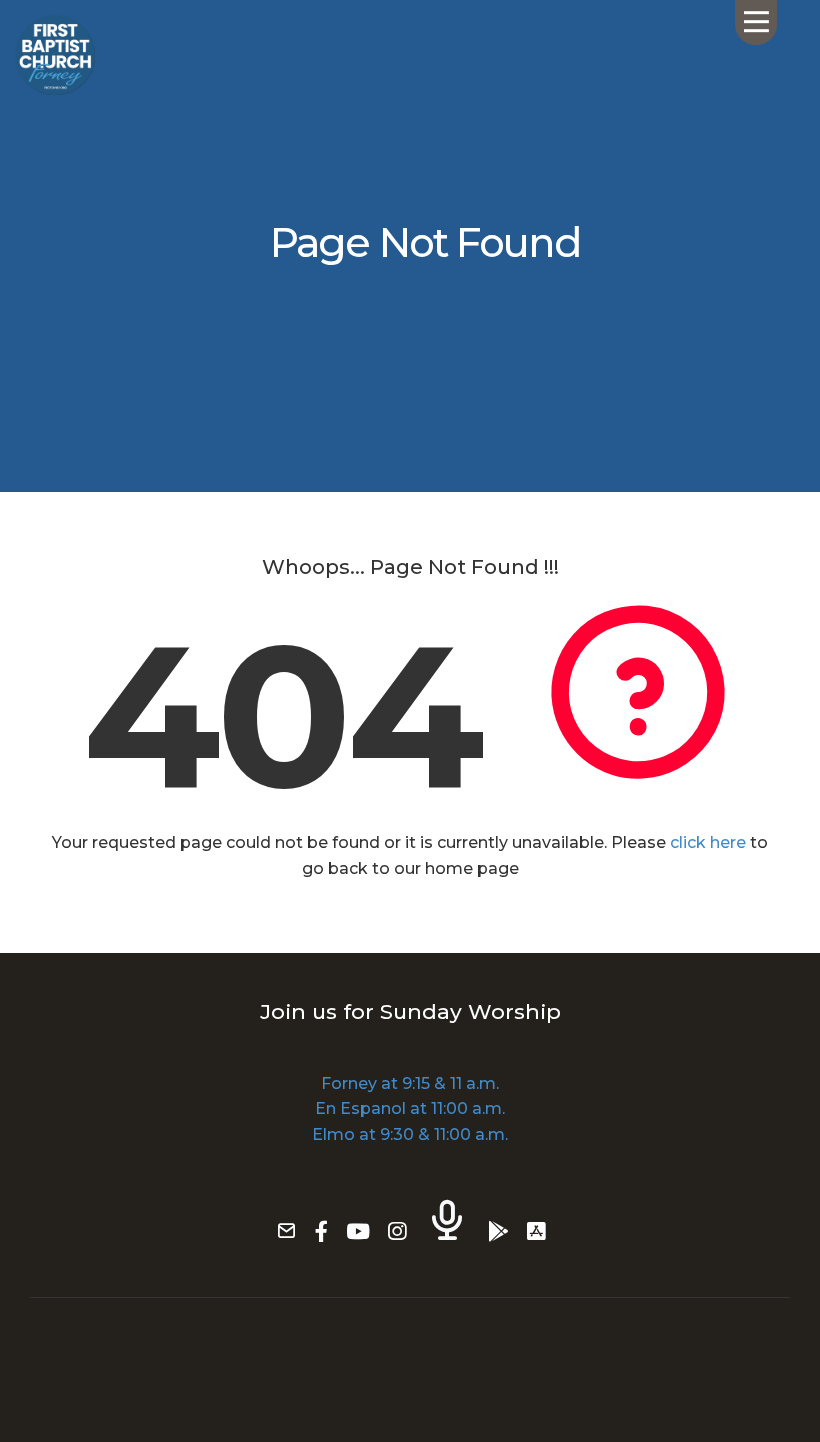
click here (708, 842)
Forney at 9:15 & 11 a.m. (410, 1083)
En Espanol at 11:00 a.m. (410, 1108)
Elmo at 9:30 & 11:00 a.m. (410, 1134)
